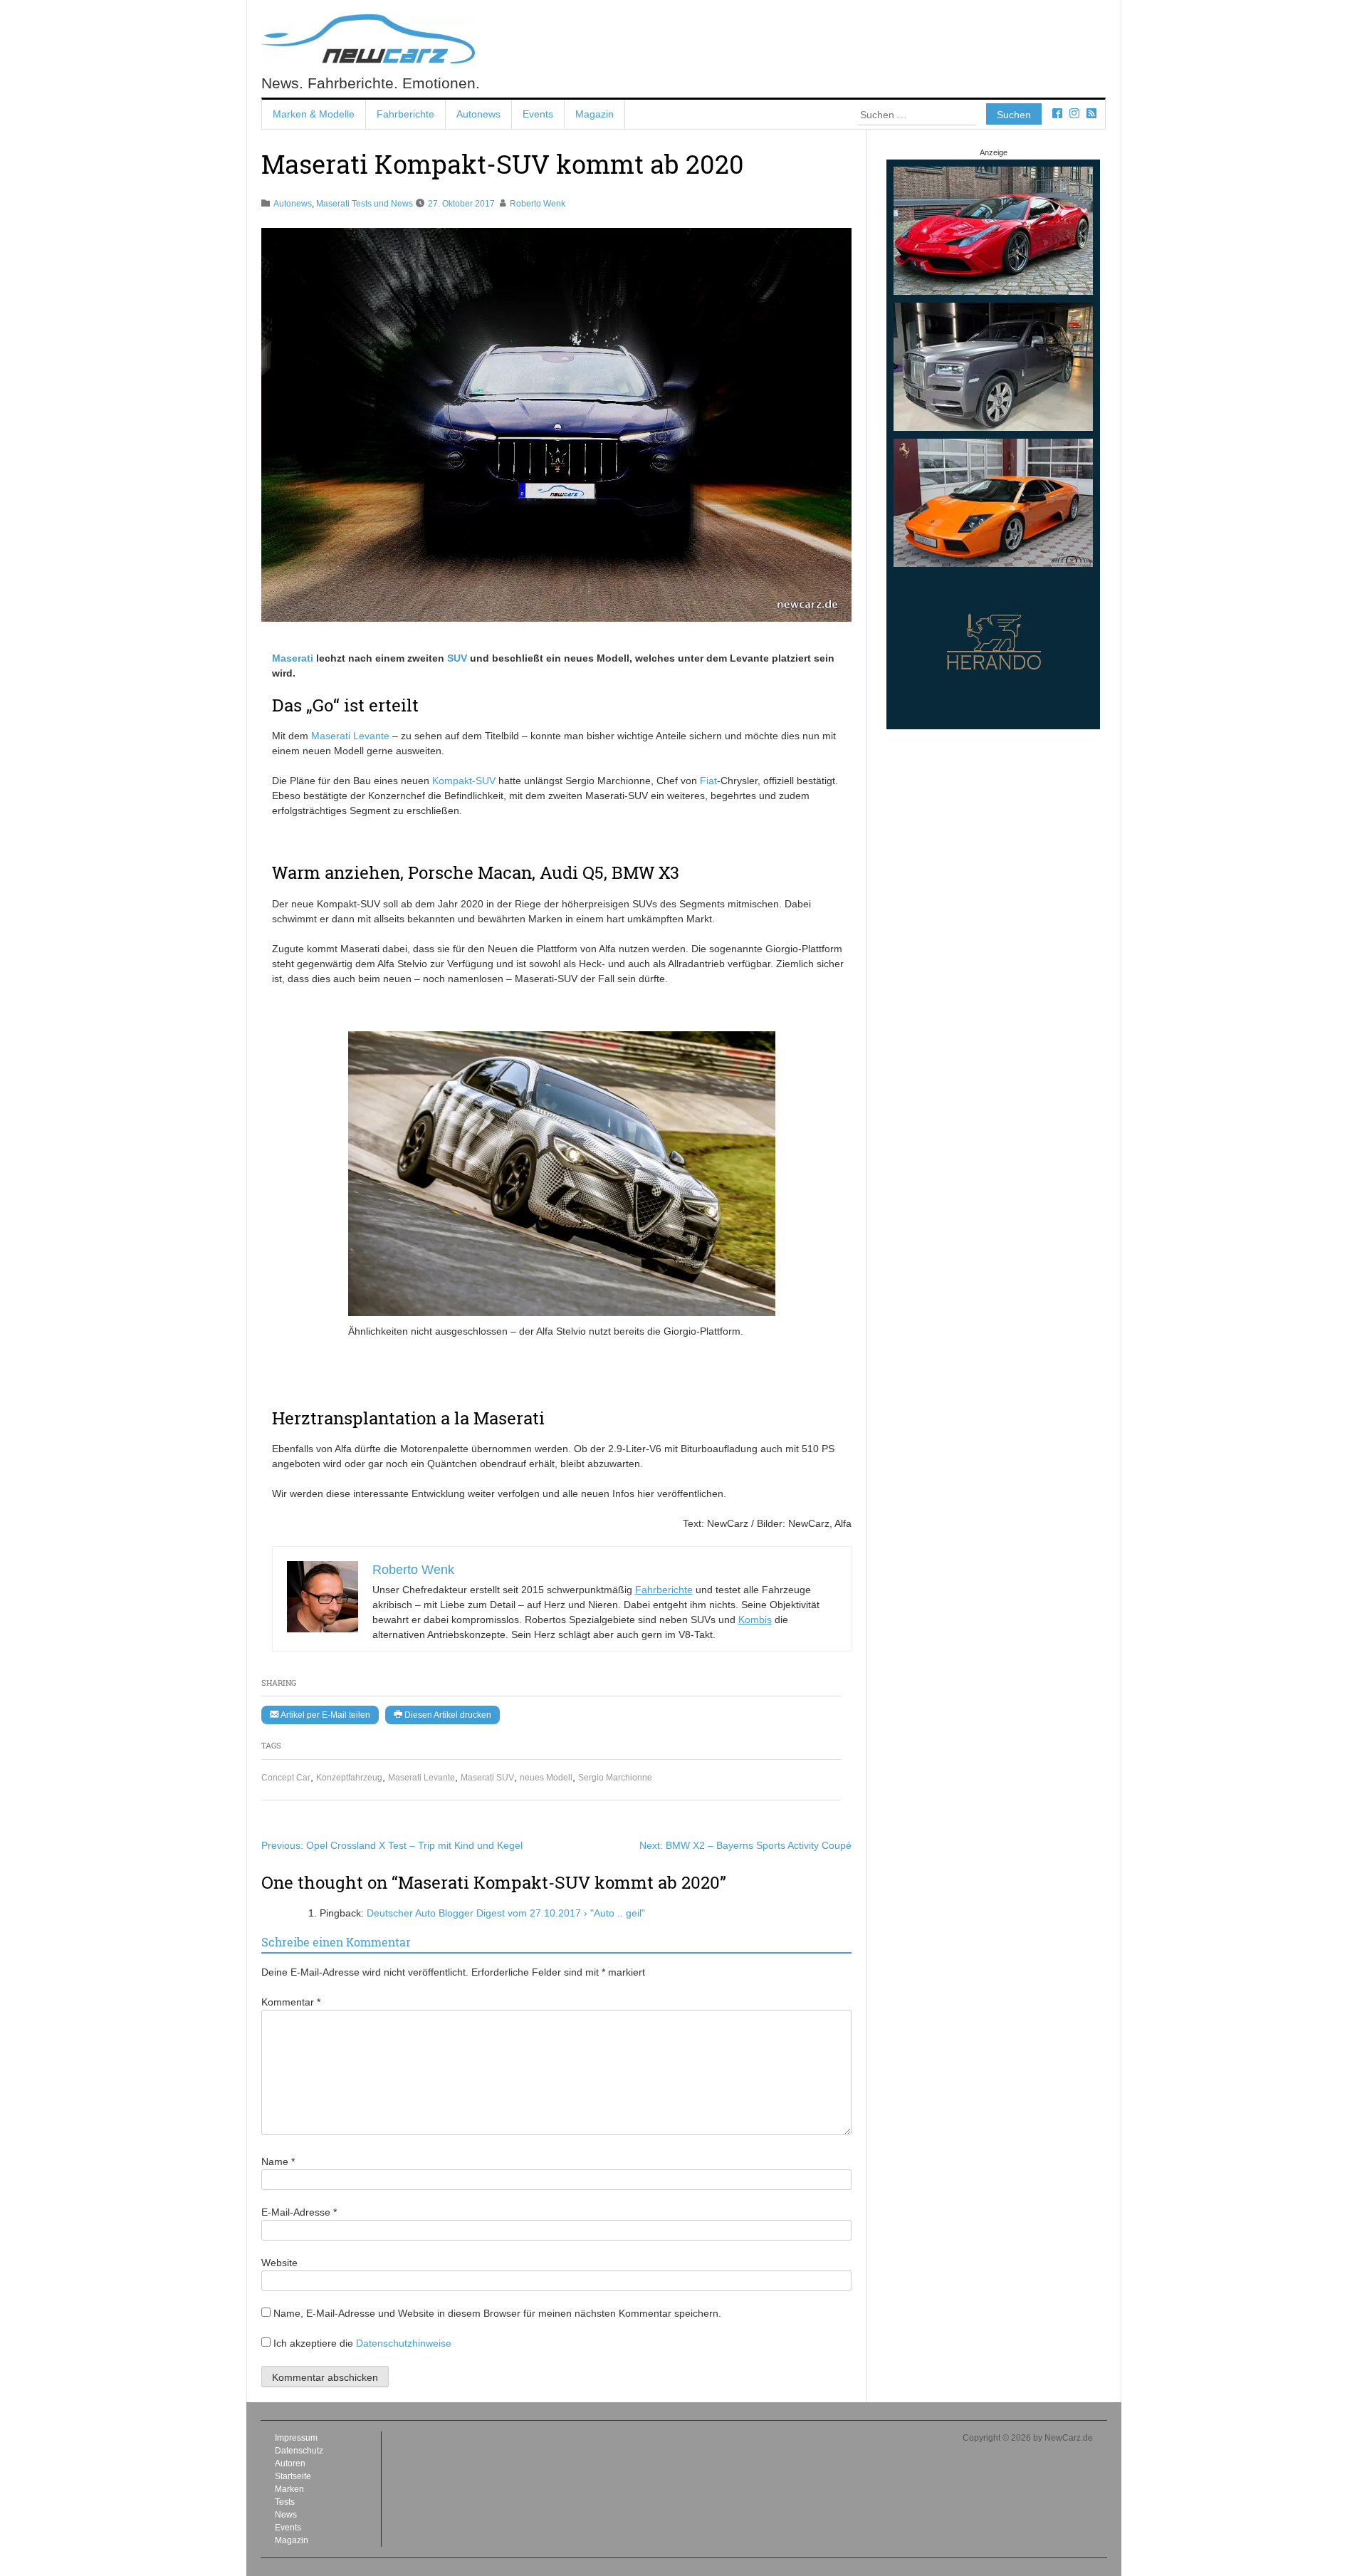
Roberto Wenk (538, 204)
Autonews (478, 114)
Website (279, 2263)
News (286, 2515)
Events (538, 114)
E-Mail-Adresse (299, 2212)
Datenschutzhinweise (404, 2343)
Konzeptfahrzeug (349, 1778)
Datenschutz (299, 2451)
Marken (289, 2489)
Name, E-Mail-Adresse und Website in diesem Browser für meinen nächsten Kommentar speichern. (497, 2313)
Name (278, 2162)
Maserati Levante (421, 1778)
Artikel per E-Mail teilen (324, 1715)
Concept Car (286, 1778)
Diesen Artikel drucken (447, 1715)
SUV (457, 658)
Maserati (293, 658)
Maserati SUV (487, 1778)
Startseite (293, 2476)
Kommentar (291, 2002)
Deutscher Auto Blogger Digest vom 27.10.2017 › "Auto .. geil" (506, 1913)
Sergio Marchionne (615, 1778)
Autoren (290, 2463)
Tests (285, 2502)
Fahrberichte (405, 114)
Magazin (595, 114)
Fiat (708, 781)
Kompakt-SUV (464, 781)
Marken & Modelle (314, 114)
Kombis (755, 1620)
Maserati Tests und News (365, 204)
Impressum (296, 2438)
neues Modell (546, 1778)
